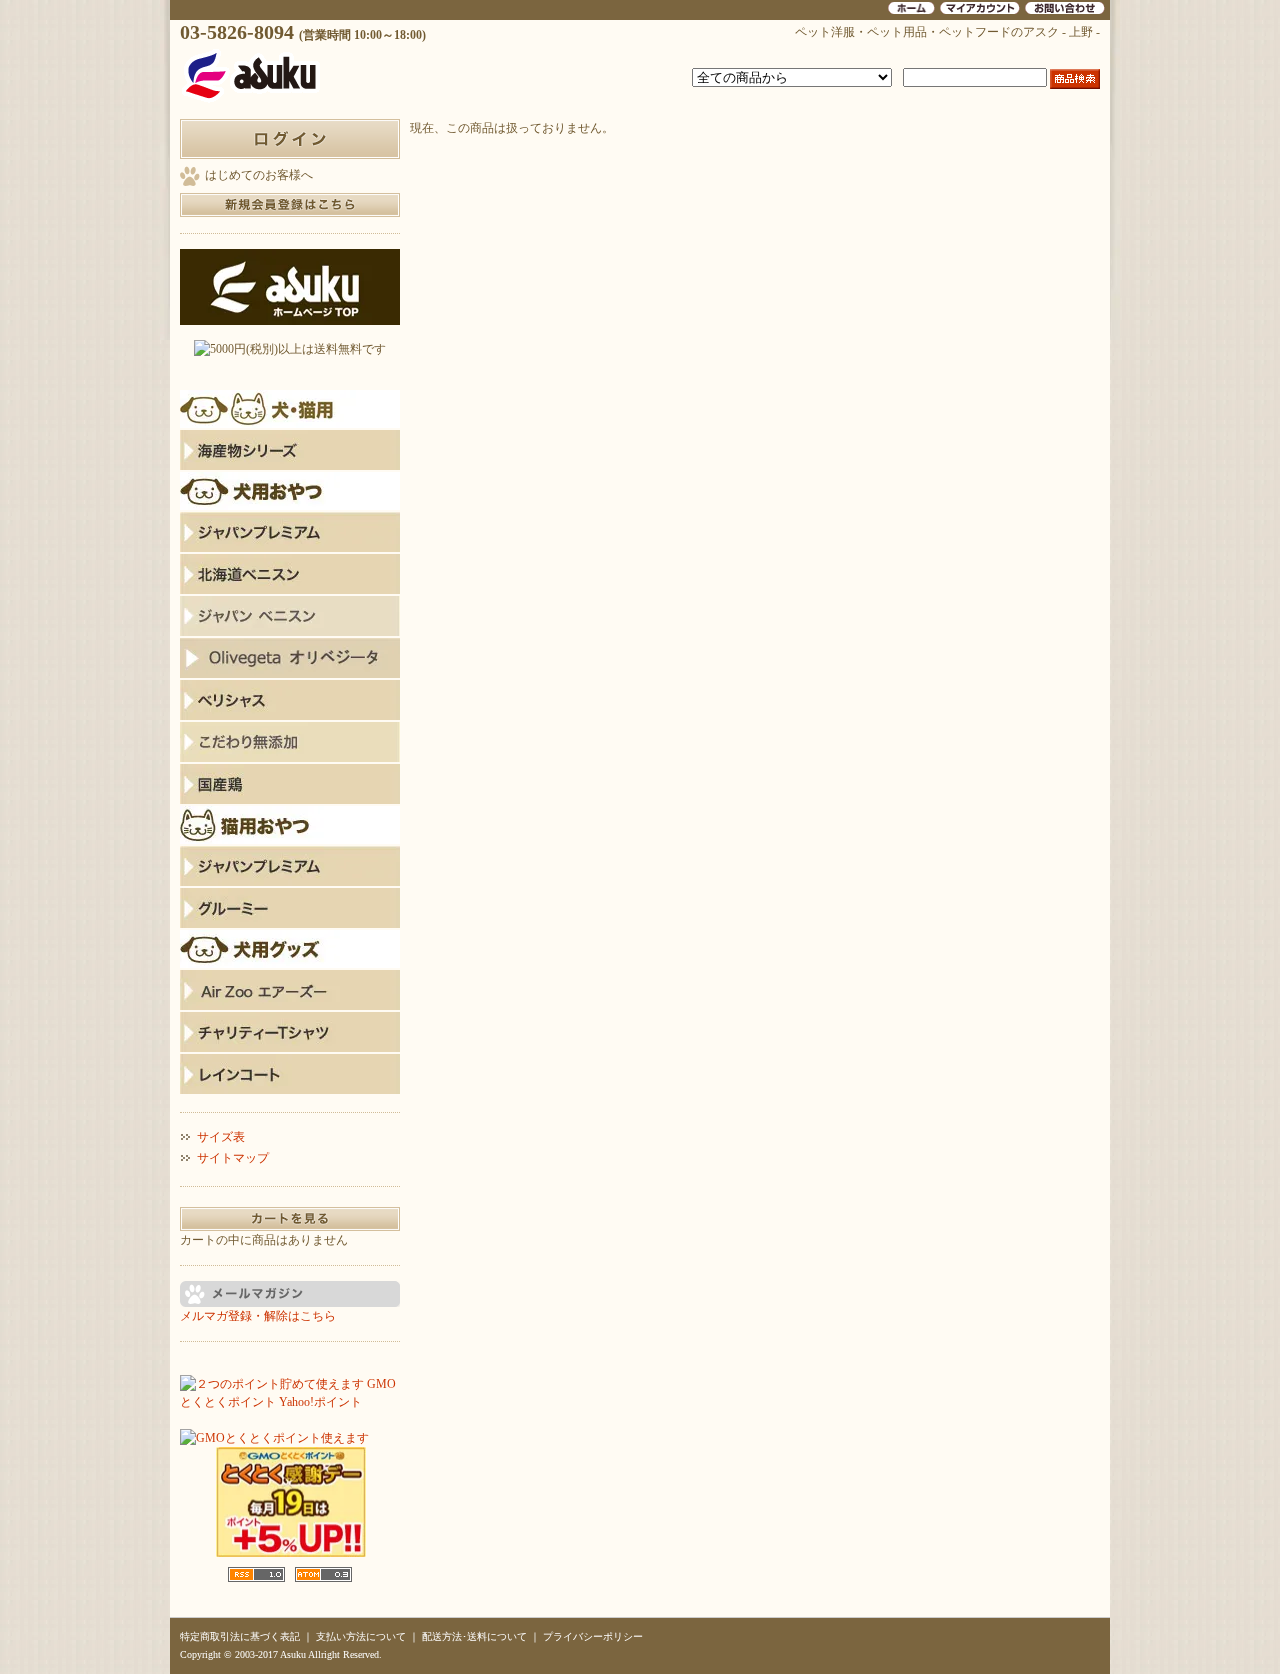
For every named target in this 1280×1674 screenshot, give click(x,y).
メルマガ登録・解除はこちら (258, 1316)
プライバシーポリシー (593, 1636)
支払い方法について (361, 1636)
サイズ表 (221, 1137)
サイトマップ (233, 1158)
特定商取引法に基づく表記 (240, 1636)
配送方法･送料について (474, 1636)
